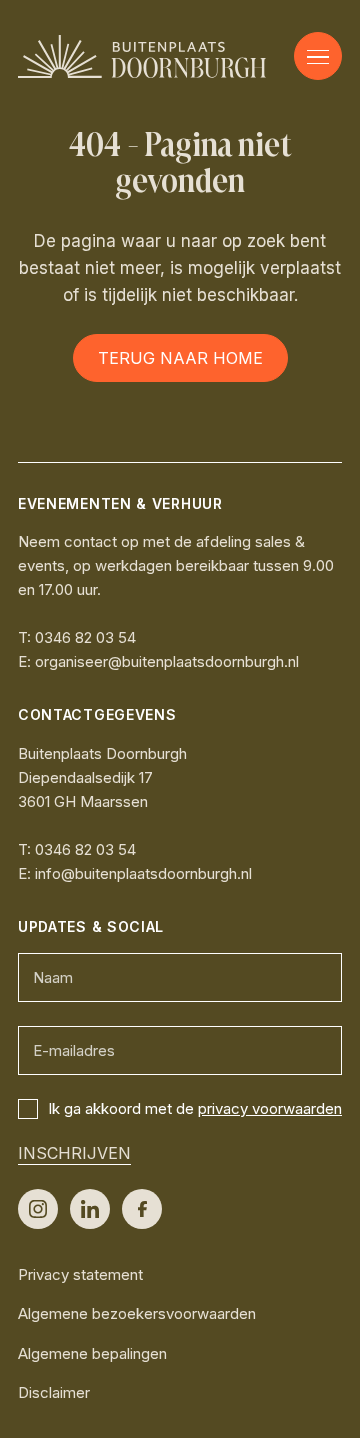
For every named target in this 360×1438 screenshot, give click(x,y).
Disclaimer (54, 1392)
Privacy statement (80, 1274)
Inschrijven (74, 1153)
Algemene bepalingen (92, 1353)
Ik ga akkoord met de (195, 1108)
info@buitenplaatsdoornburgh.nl (143, 873)
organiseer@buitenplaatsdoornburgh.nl (167, 661)
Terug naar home (180, 358)
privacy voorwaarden (270, 1108)
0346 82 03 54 (85, 637)
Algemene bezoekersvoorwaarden (137, 1313)
